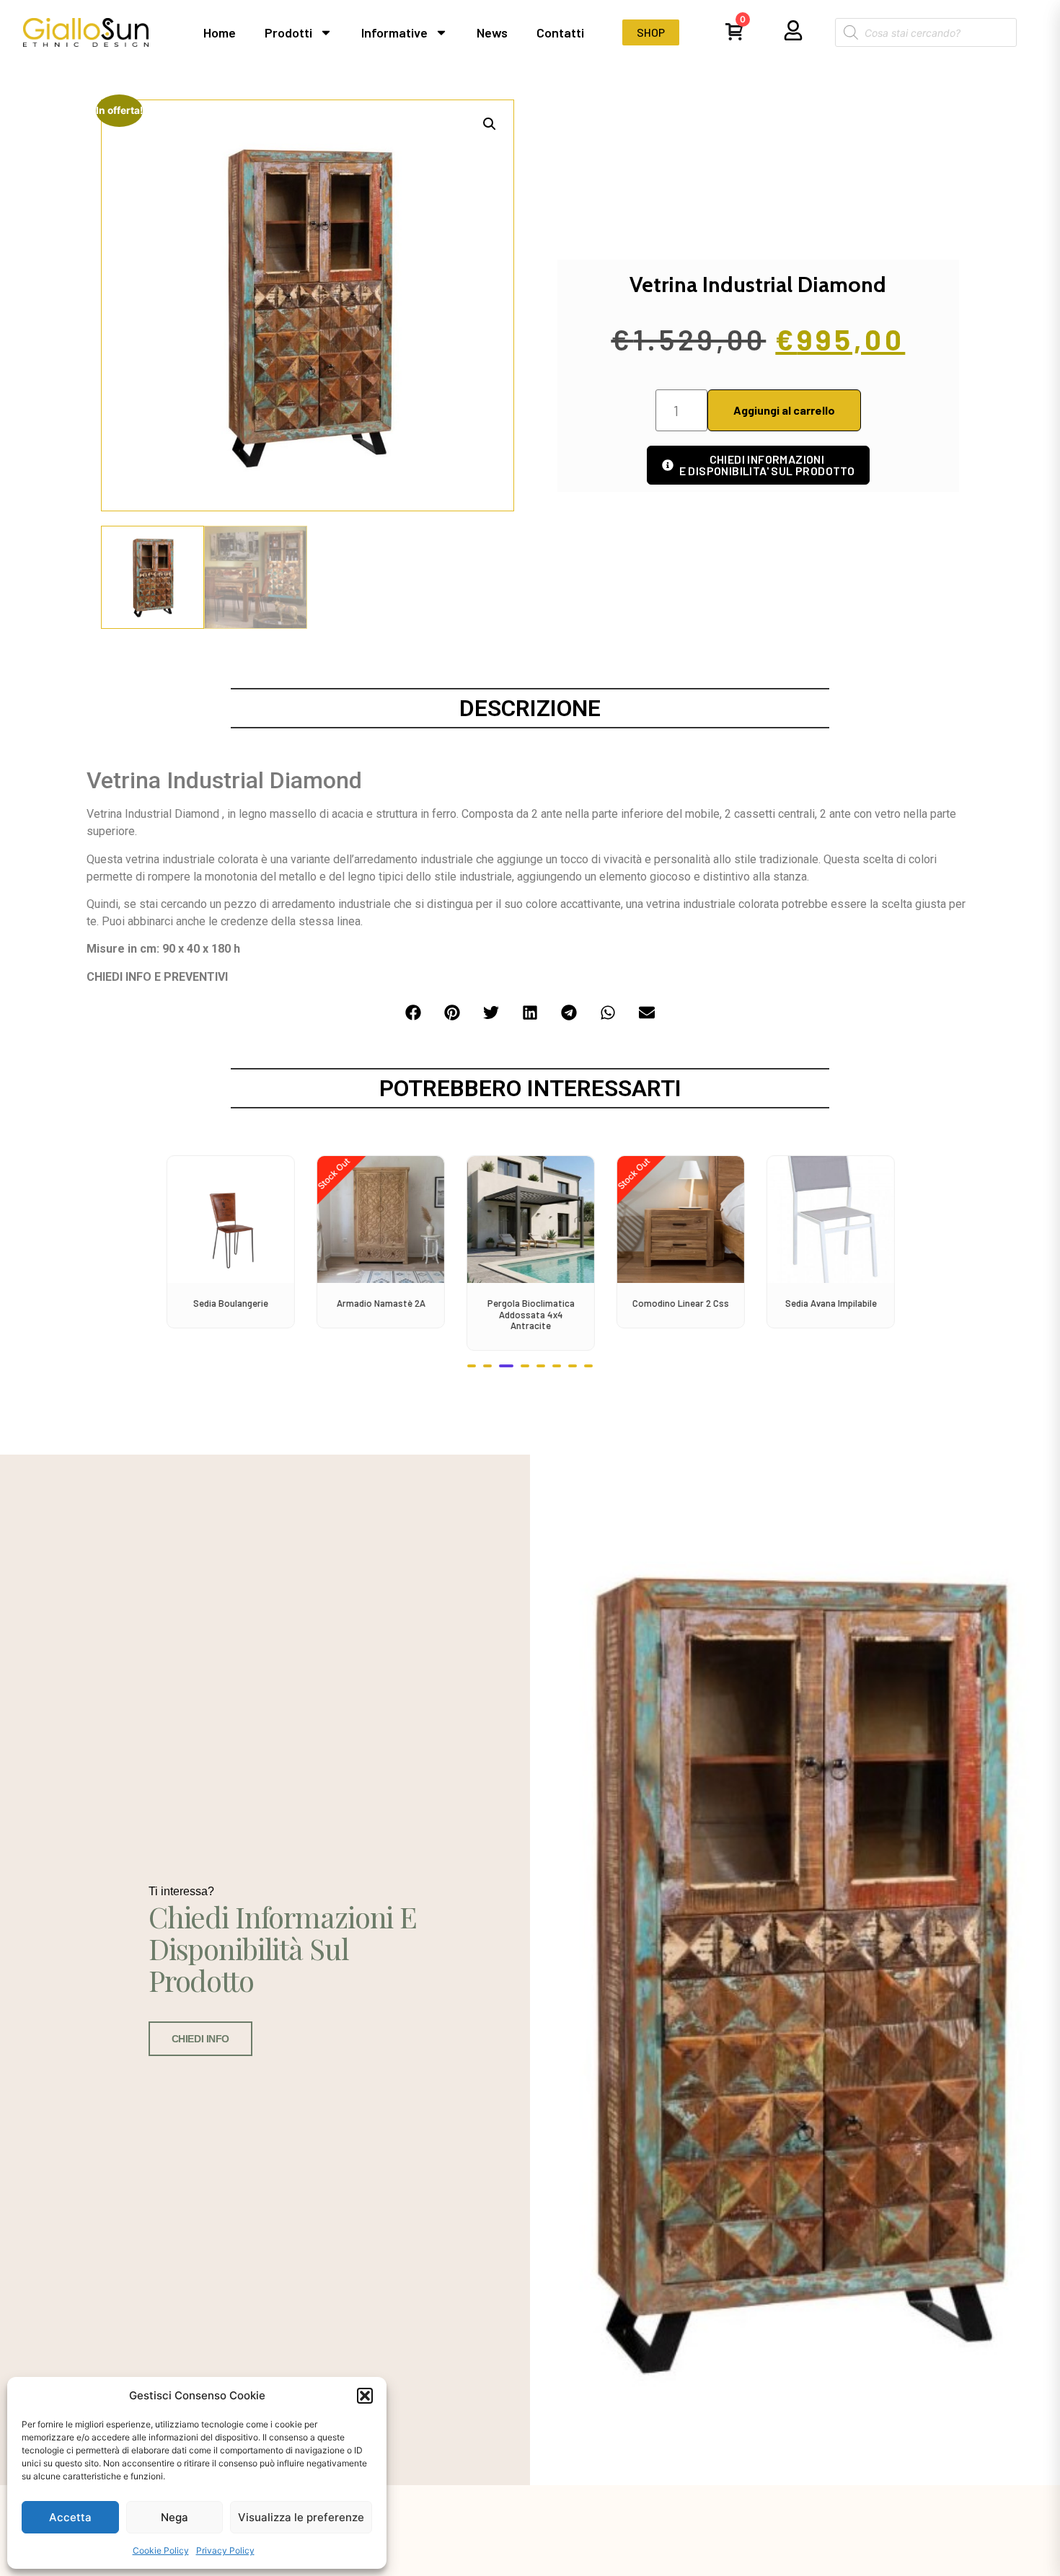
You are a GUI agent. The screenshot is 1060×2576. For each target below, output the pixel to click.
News (492, 32)
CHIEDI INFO (200, 2039)
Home (220, 32)
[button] (365, 2396)
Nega (175, 2517)
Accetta (70, 2517)
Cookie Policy (161, 2550)
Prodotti (288, 32)
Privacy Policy (225, 2550)
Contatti (560, 32)
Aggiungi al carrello (784, 410)
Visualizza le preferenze (301, 2517)
